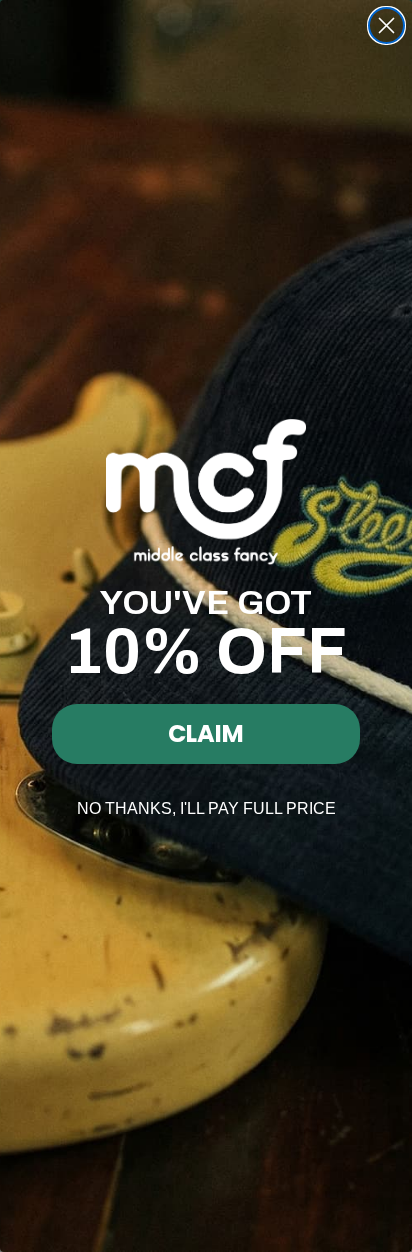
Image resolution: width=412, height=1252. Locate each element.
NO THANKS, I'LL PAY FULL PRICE (206, 808)
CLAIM (206, 733)
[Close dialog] (386, 25)
